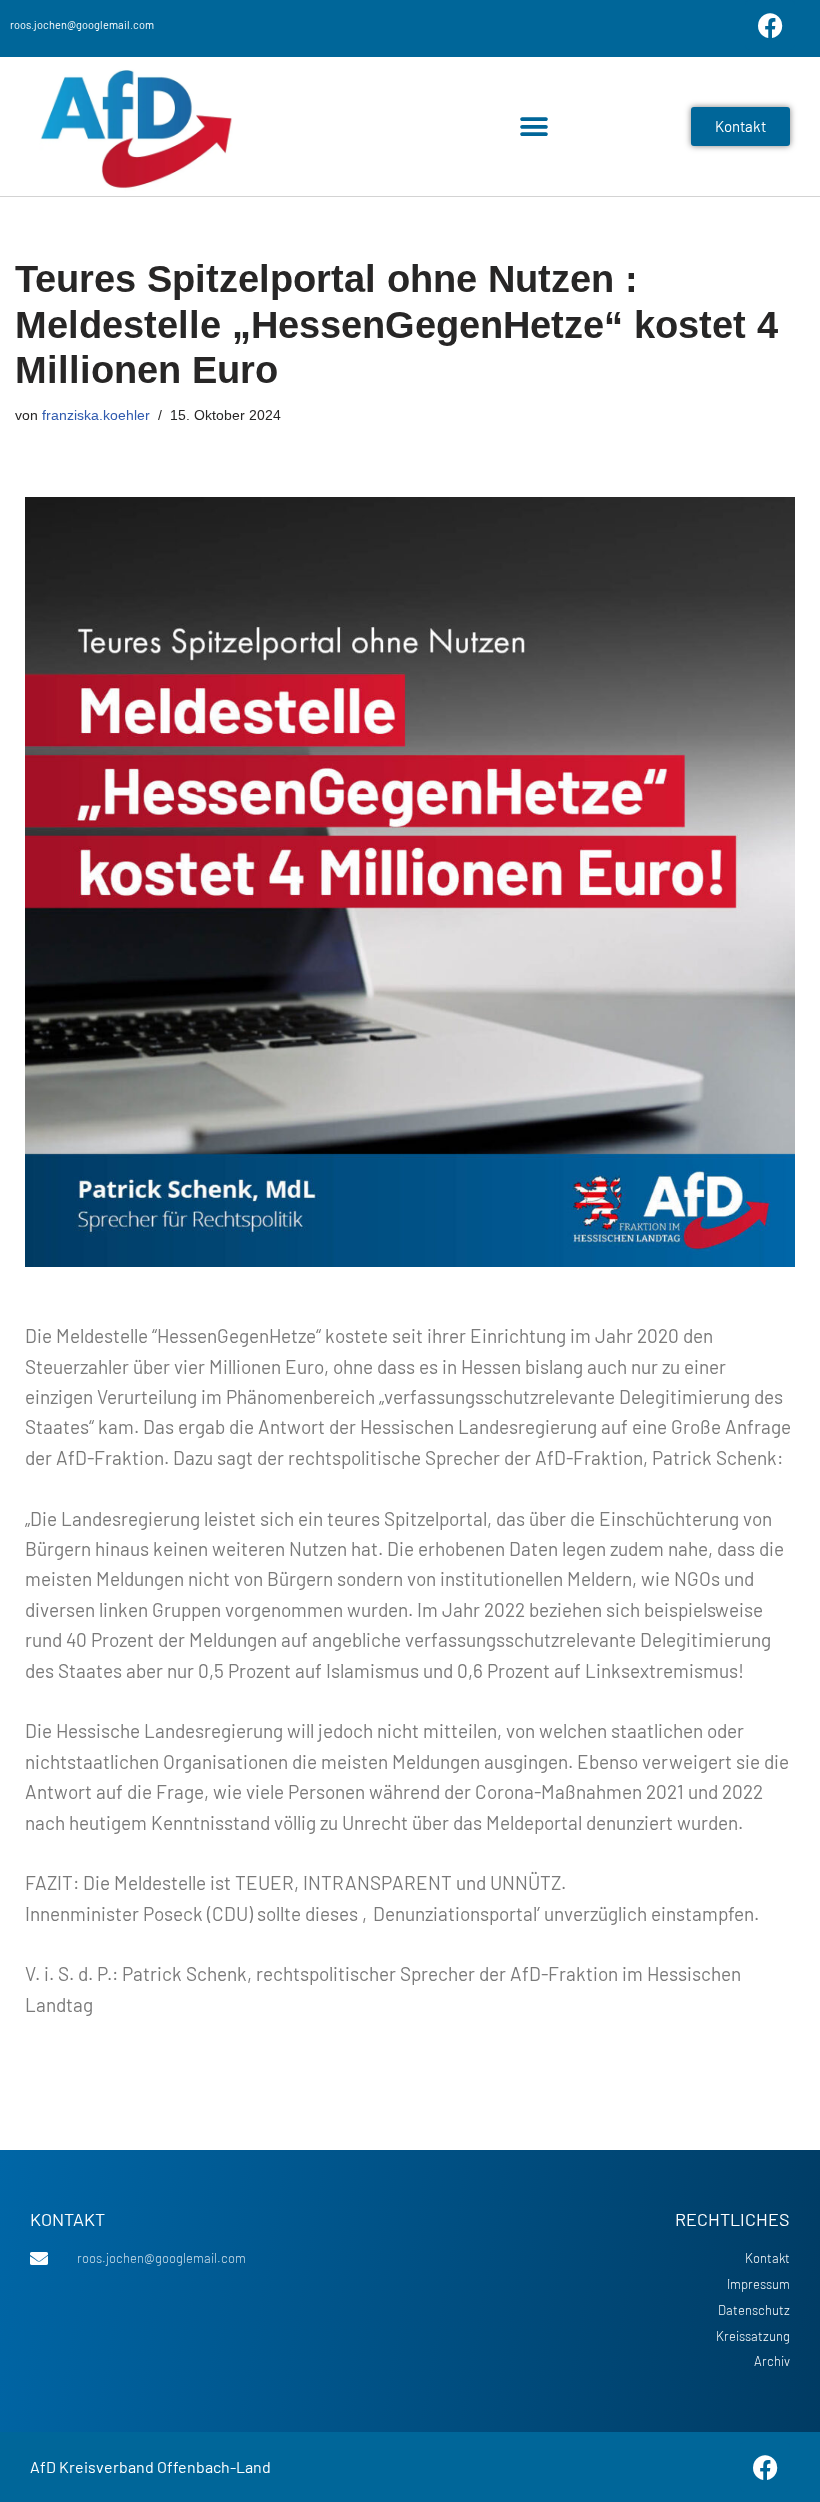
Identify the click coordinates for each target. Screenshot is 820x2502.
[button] (533, 126)
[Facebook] (770, 25)
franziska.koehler (96, 415)
